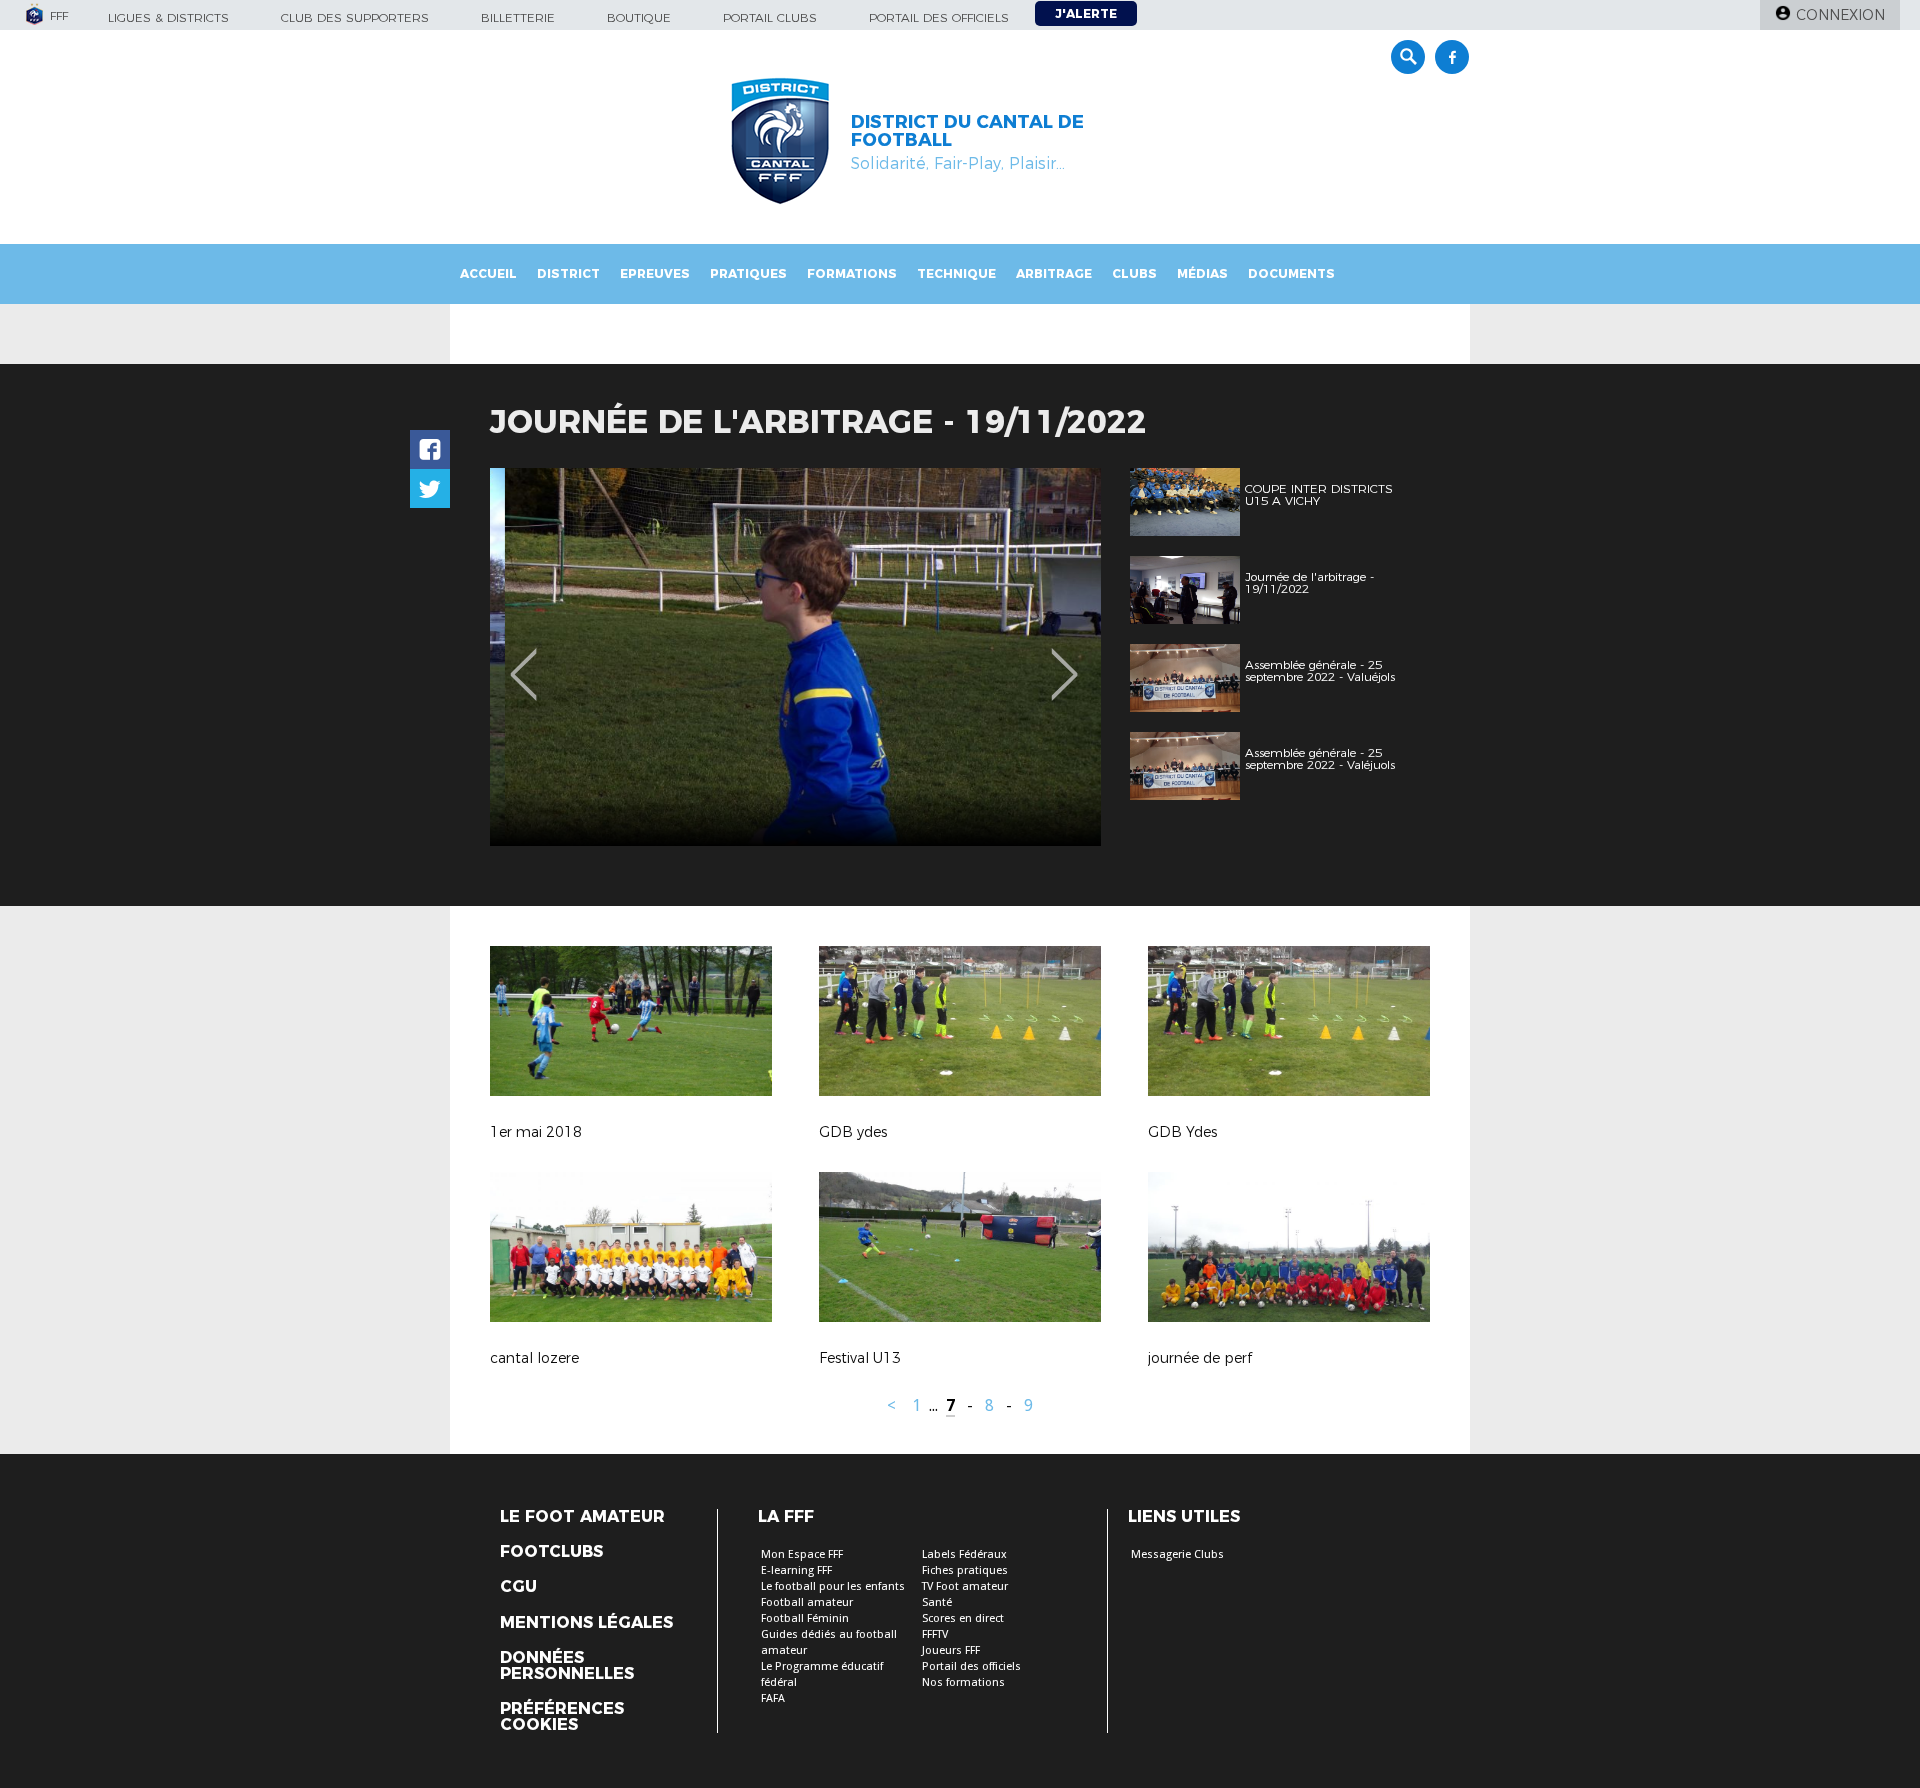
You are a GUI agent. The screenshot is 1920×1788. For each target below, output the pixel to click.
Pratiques (748, 273)
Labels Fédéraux (964, 1554)
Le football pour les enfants (833, 1586)
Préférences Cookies (562, 1717)
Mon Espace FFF (802, 1554)
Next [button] (1064, 660)
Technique (956, 273)
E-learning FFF (796, 1570)
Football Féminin (805, 1618)
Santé (937, 1602)
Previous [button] (523, 660)
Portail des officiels (939, 17)
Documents (1291, 273)
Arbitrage (1054, 273)
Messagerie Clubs (1177, 1554)
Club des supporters (355, 17)
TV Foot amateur (965, 1586)
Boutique (639, 17)
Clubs (1134, 273)
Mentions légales (586, 1623)
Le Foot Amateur (582, 1517)
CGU (518, 1587)
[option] (795, 657)
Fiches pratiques (965, 1570)
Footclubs (551, 1552)
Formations (852, 273)
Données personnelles (567, 1666)
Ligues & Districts (168, 17)
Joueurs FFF (951, 1650)
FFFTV (935, 1634)
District (568, 273)
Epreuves (655, 273)
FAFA (773, 1698)
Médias (1202, 273)
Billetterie (518, 17)
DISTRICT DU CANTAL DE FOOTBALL (967, 131)
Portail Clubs (770, 17)
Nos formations (963, 1682)
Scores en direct (963, 1618)
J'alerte (1086, 13)
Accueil (488, 273)
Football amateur (807, 1602)
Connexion (1840, 15)
